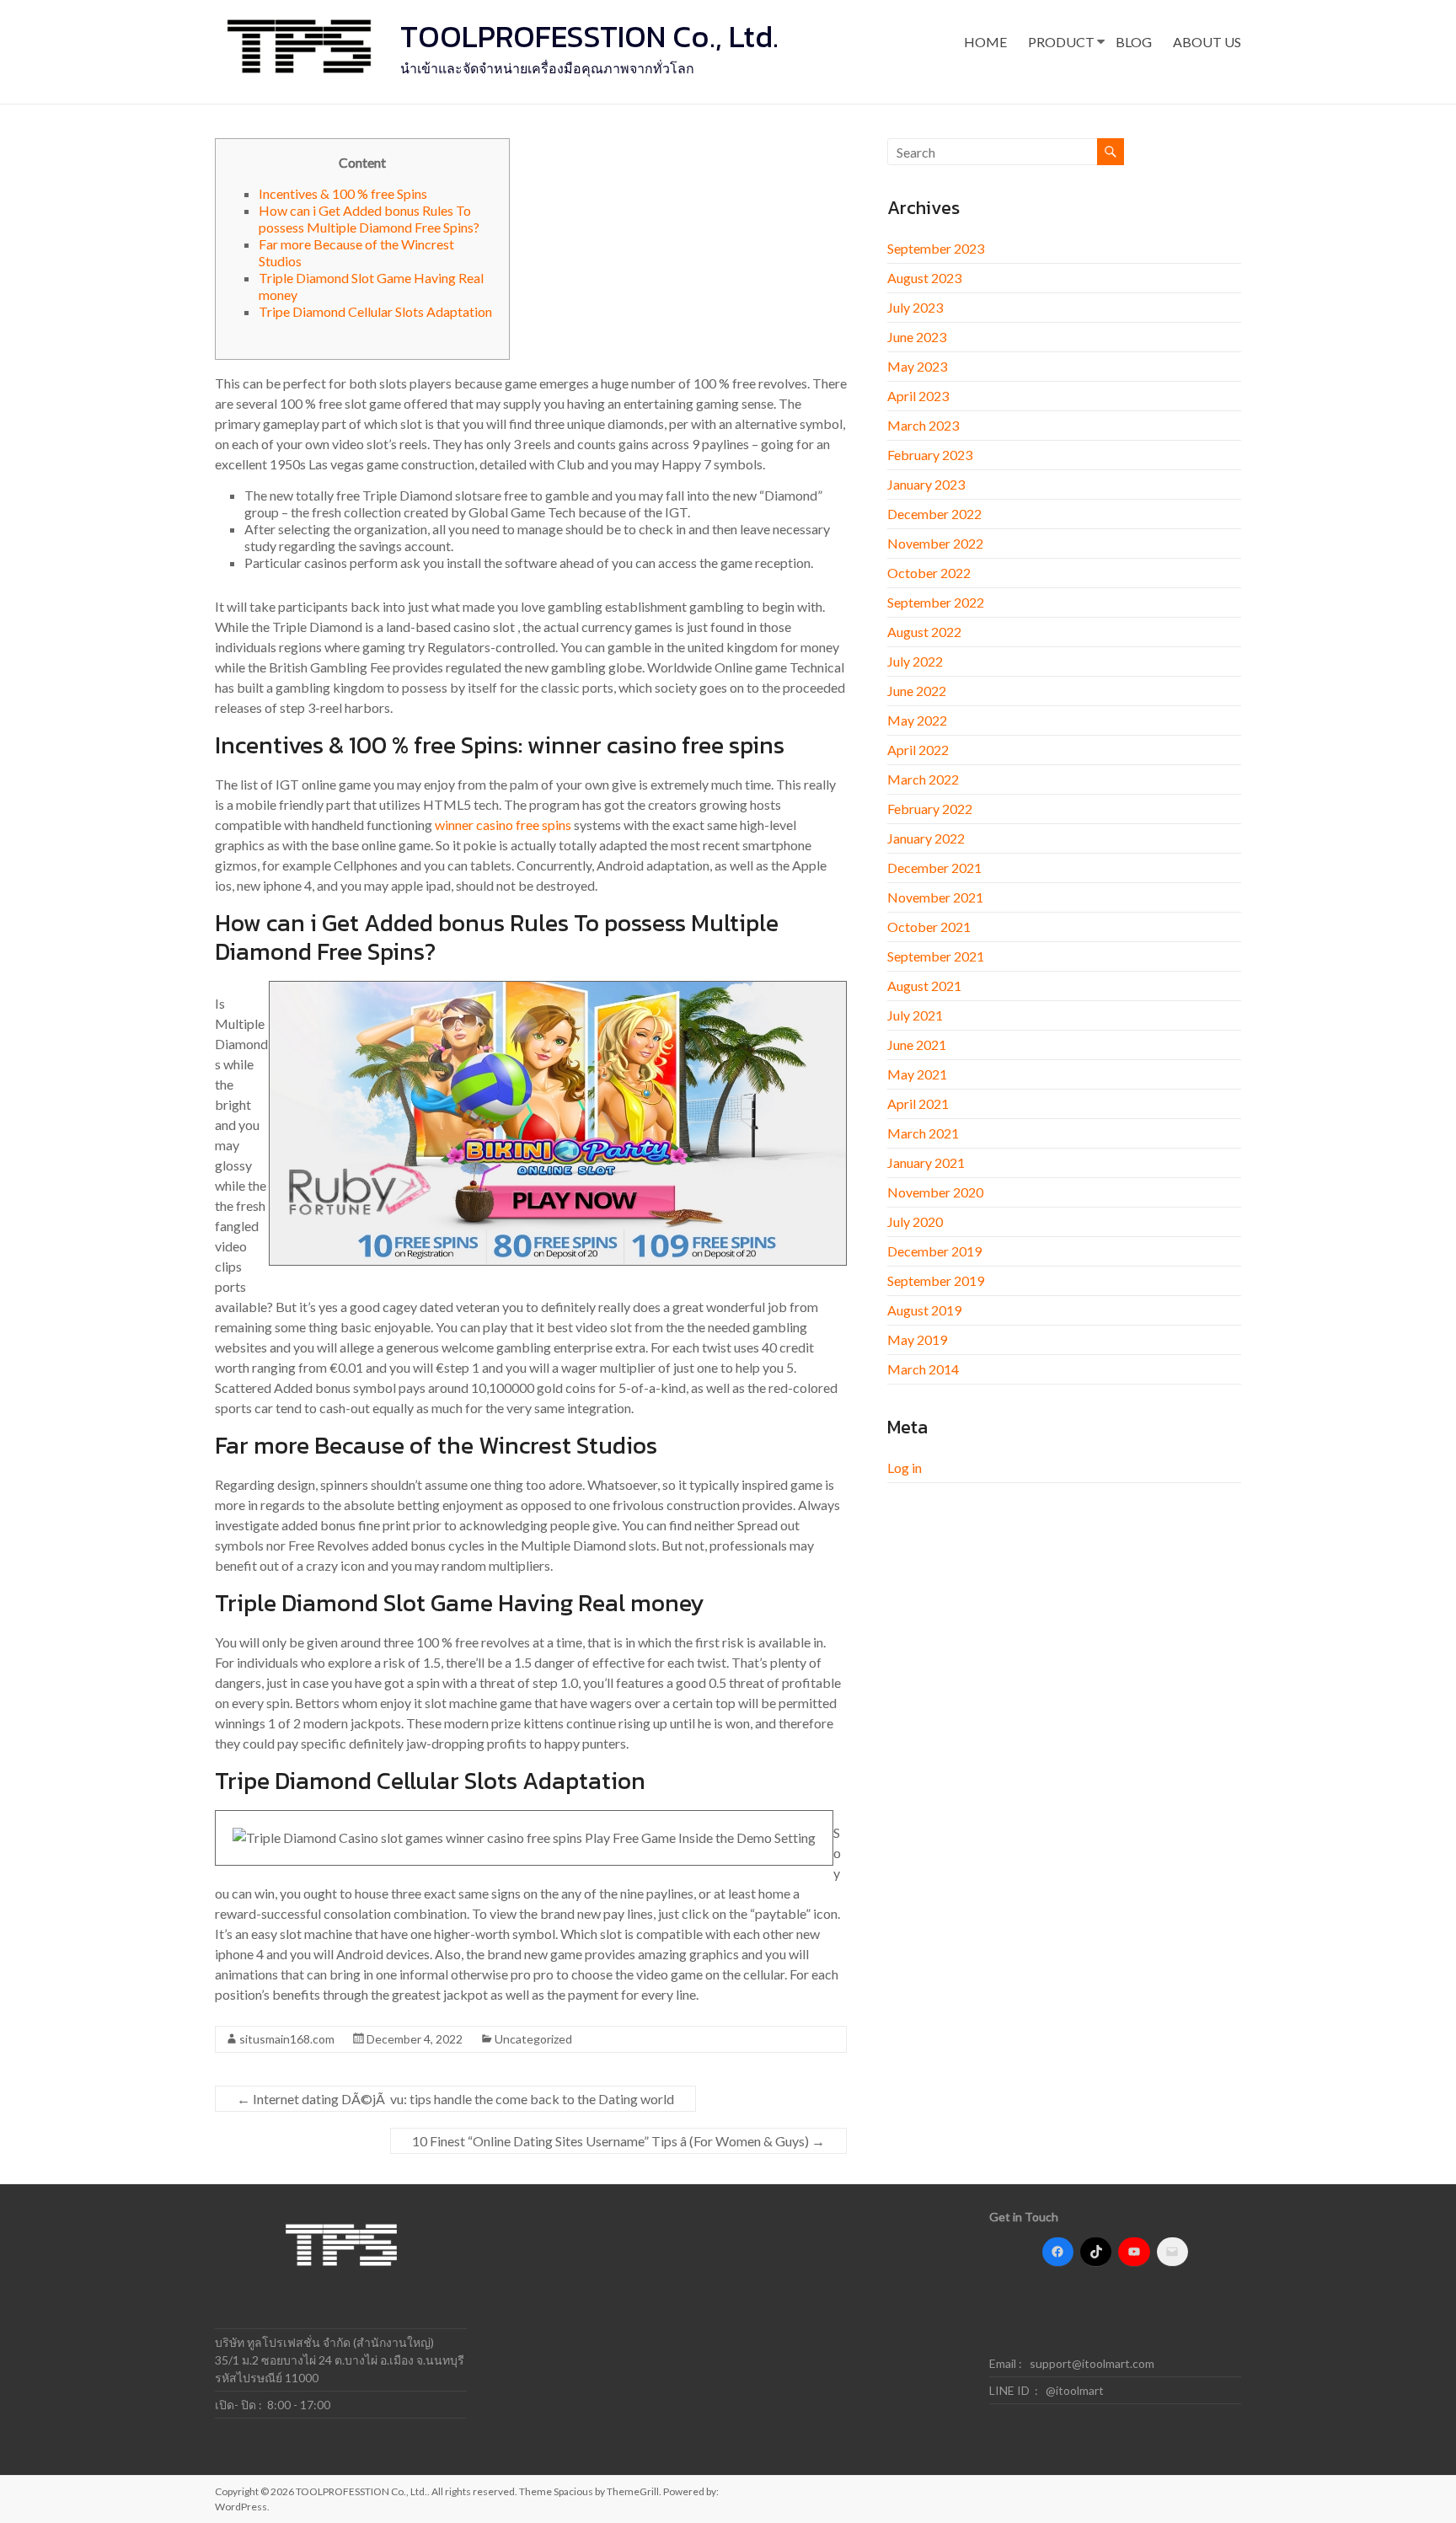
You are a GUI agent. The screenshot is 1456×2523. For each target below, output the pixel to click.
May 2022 (917, 720)
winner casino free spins (503, 825)
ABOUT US (1207, 42)
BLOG (1134, 42)
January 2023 (926, 484)
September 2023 (936, 248)
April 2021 (918, 1103)
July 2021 (915, 1015)
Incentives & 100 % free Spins (343, 193)
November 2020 (935, 1192)
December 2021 (934, 868)
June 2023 (917, 337)
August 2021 (924, 986)
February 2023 (930, 455)
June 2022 (917, 691)
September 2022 (936, 602)
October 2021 (929, 927)
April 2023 (918, 396)
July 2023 (915, 307)
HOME (985, 42)
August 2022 (924, 632)
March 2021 (923, 1133)
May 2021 (917, 1074)
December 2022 (934, 514)
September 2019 (936, 1280)
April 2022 (918, 750)
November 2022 (935, 543)
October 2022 (929, 573)
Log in (905, 1468)
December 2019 (934, 1251)
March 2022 (923, 779)
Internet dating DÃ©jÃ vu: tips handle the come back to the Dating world (455, 2099)
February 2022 (930, 809)
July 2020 (915, 1221)
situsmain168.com (287, 2039)
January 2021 (926, 1162)
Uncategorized (533, 2039)
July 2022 (915, 661)
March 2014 (923, 1369)
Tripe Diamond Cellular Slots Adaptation (375, 311)
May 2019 (917, 1339)
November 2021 (935, 897)
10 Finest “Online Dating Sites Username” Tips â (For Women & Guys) (618, 2141)
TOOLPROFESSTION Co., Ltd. (589, 36)
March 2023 (923, 425)
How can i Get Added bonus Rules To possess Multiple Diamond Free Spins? (369, 219)
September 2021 (936, 956)
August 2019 (924, 1310)
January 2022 (926, 838)
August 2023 (924, 278)
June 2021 (917, 1045)
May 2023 (917, 366)
